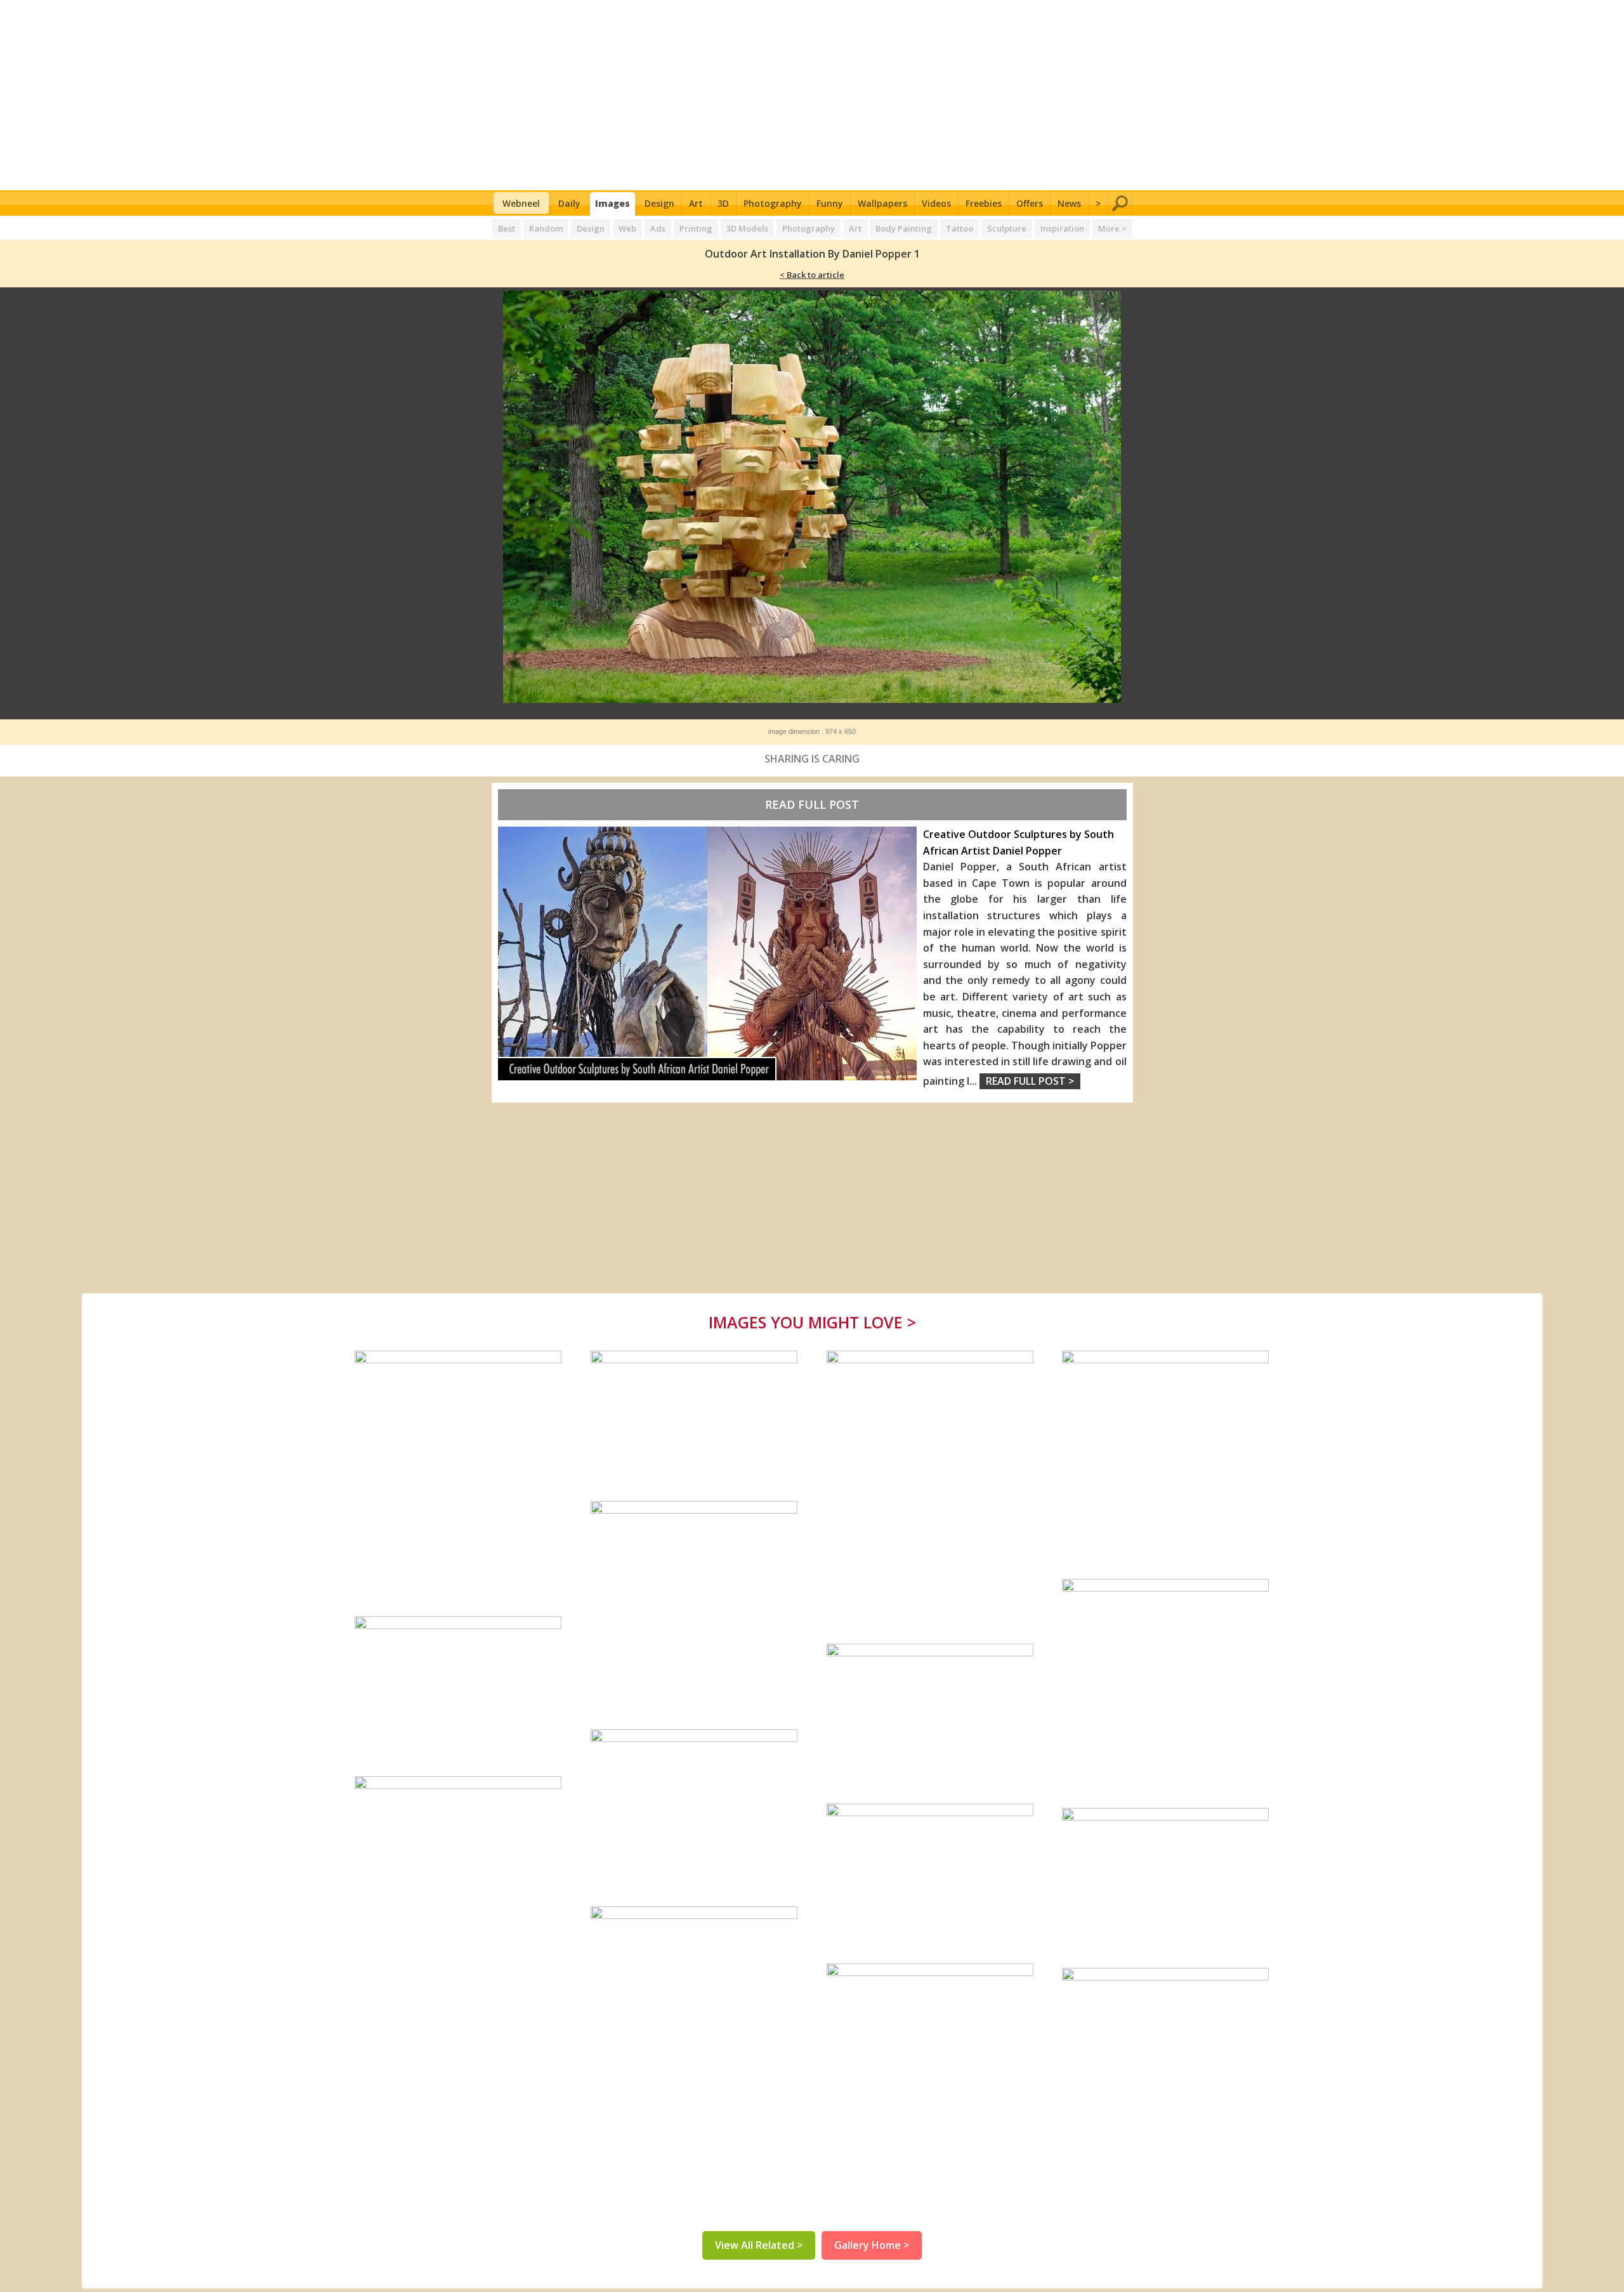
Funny (830, 203)
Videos (936, 203)
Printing (696, 228)
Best (507, 228)
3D (723, 203)
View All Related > (759, 2245)
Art (696, 203)
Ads (658, 228)
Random (546, 228)
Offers (1030, 203)
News (1069, 203)
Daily (569, 203)
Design (659, 203)
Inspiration (1062, 228)
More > (1112, 228)
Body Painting (904, 228)
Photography (773, 203)
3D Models (747, 228)
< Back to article (812, 275)
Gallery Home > (872, 2245)
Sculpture (1007, 228)
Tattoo (959, 228)
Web (627, 228)
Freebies (984, 203)
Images (612, 203)
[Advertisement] (812, 95)
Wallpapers (882, 203)
